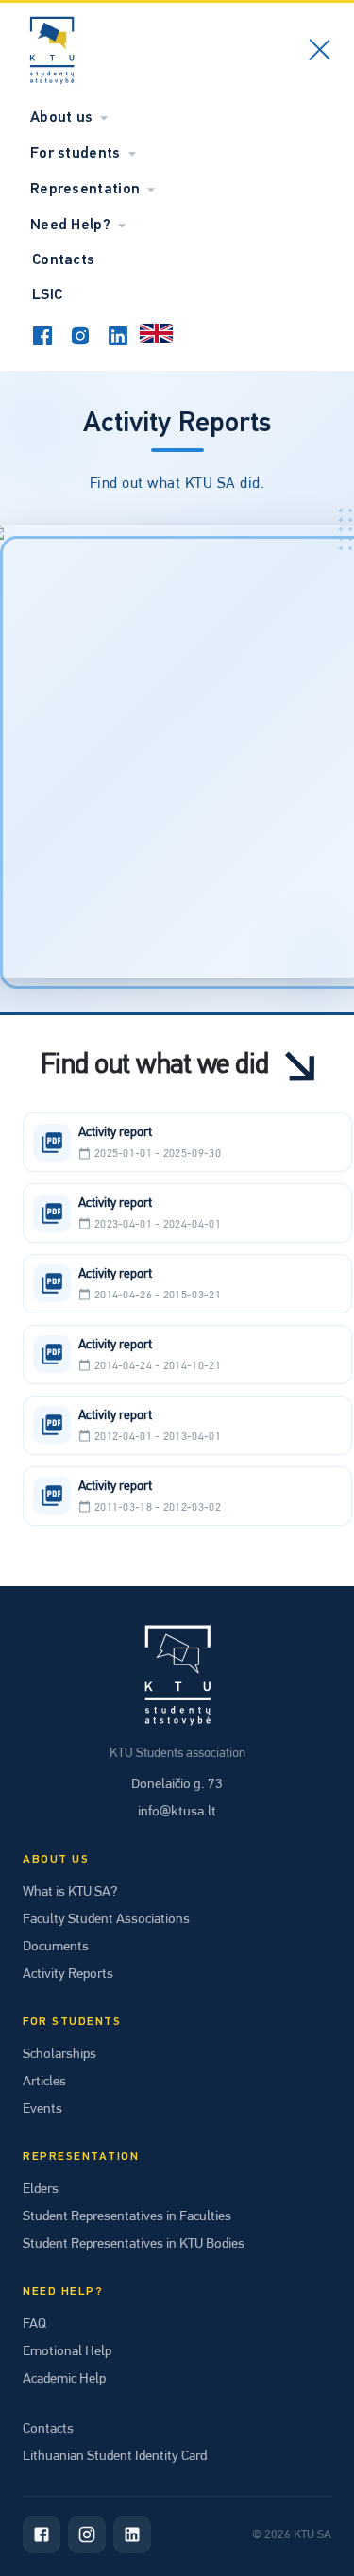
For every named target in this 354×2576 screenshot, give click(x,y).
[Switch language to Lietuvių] (156, 336)
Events (42, 2108)
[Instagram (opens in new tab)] (80, 336)
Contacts (63, 260)
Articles (44, 2081)
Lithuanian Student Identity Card (115, 2455)
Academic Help (64, 2378)
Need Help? (70, 226)
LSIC (47, 295)
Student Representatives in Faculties (127, 2216)
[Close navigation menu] (320, 53)
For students (76, 154)
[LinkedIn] (132, 2534)
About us (61, 118)
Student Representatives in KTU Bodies (134, 2243)
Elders (41, 2188)
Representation (85, 190)
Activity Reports (68, 1973)
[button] (187, 1142)
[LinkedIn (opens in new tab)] (118, 336)
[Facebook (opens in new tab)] (42, 336)
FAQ (34, 2323)
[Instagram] (87, 2534)
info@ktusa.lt (177, 1811)
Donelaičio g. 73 (177, 1783)
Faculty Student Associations (106, 1918)
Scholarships (59, 2053)
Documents (56, 1946)
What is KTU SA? (70, 1891)
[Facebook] (42, 2534)
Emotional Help (67, 2350)
